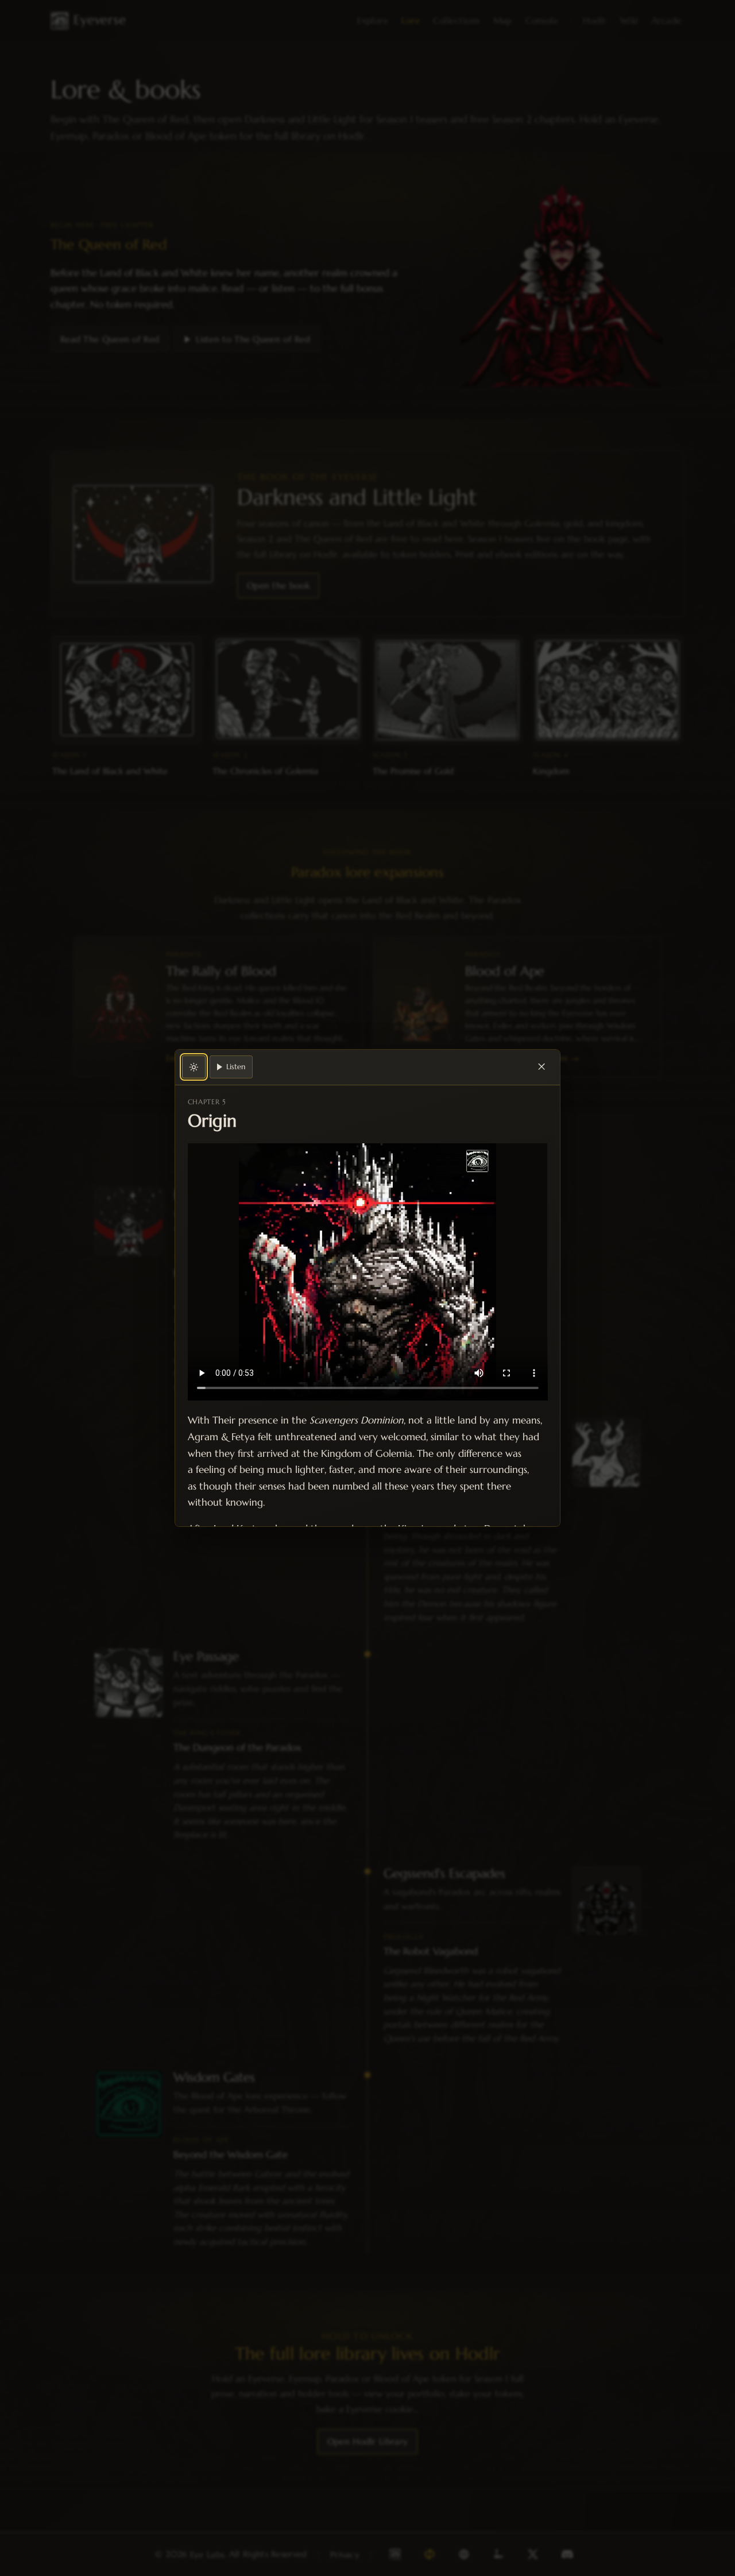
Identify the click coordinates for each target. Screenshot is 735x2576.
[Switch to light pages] (194, 1067)
